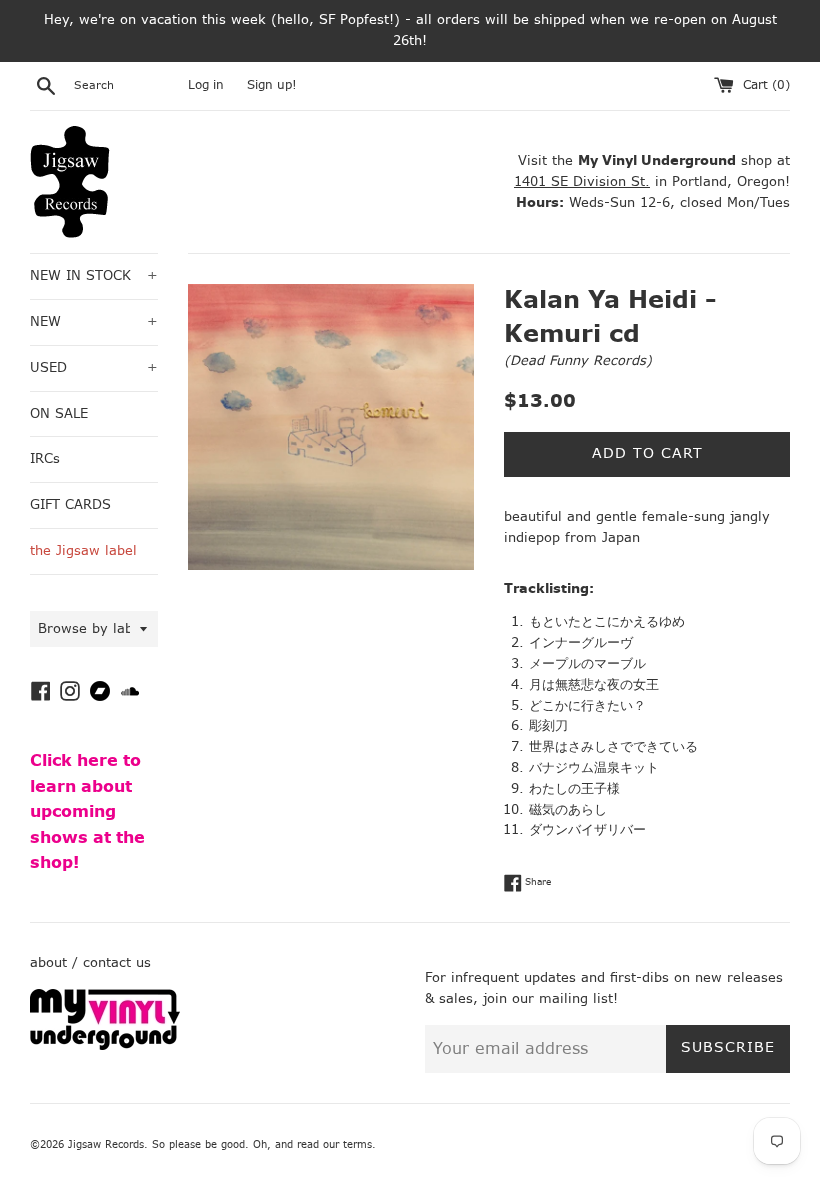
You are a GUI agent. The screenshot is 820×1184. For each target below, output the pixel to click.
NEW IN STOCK (94, 275)
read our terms (334, 1144)
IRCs (45, 458)
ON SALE (59, 413)
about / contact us (90, 962)
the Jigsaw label (83, 550)
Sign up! (272, 85)
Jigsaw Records (106, 1144)
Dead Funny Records (578, 360)
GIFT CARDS (70, 504)
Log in (206, 85)
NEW (94, 321)
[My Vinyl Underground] (105, 1045)
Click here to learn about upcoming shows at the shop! (87, 811)
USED (94, 367)
